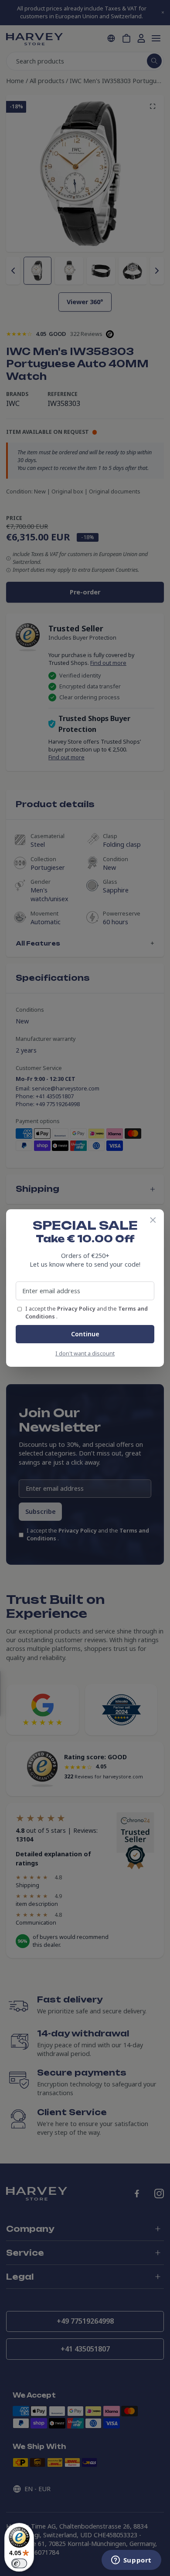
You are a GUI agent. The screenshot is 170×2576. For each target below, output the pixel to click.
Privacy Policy (77, 1309)
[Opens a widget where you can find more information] (131, 2561)
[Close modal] (153, 1220)
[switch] (19, 2563)
